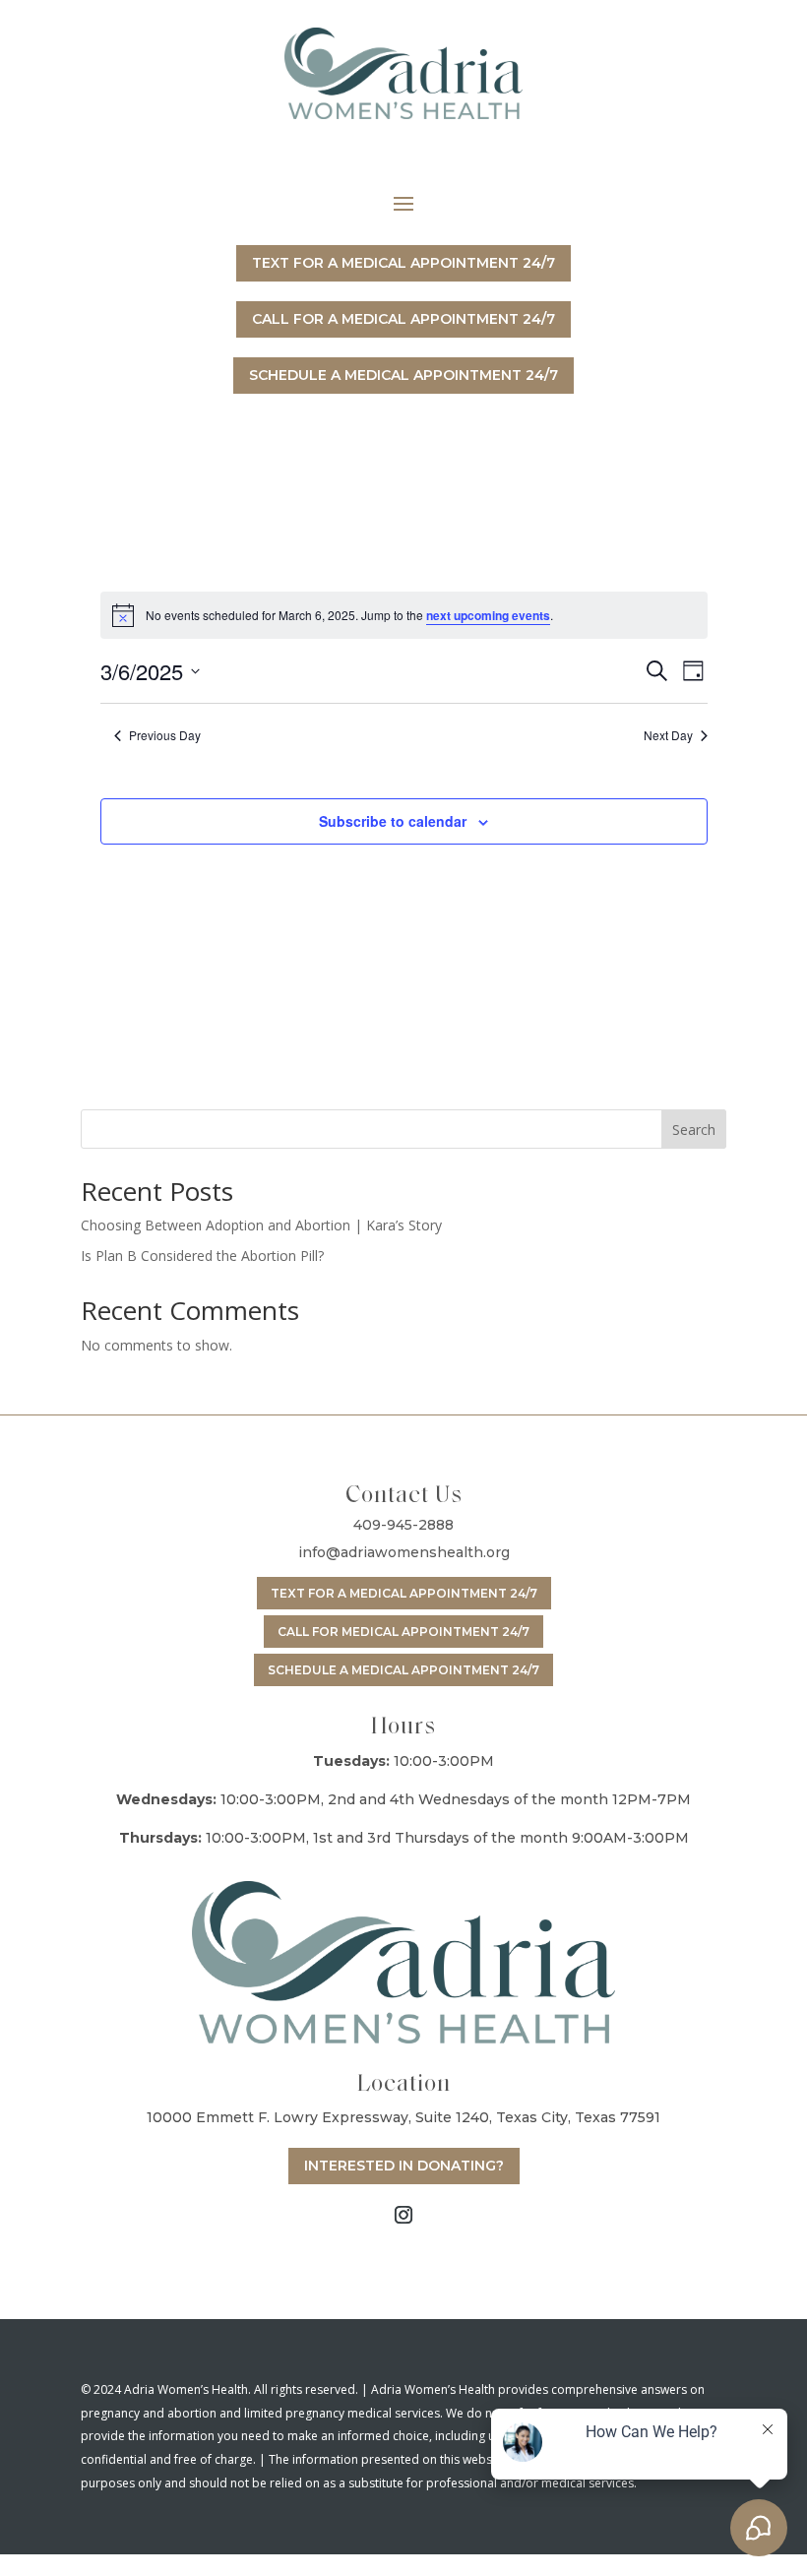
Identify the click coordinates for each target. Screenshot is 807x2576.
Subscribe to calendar (393, 821)
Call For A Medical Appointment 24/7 (403, 319)
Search (694, 1130)
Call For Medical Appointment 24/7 (403, 1632)
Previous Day (165, 735)
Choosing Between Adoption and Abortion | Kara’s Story (261, 1225)
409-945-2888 (403, 1525)
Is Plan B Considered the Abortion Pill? (202, 1256)
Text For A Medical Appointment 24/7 (403, 263)
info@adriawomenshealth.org (404, 1552)
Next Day (668, 735)
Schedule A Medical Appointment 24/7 (403, 375)
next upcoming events (488, 615)
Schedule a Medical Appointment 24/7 (403, 1670)
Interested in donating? (404, 2166)
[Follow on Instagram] (403, 2215)
